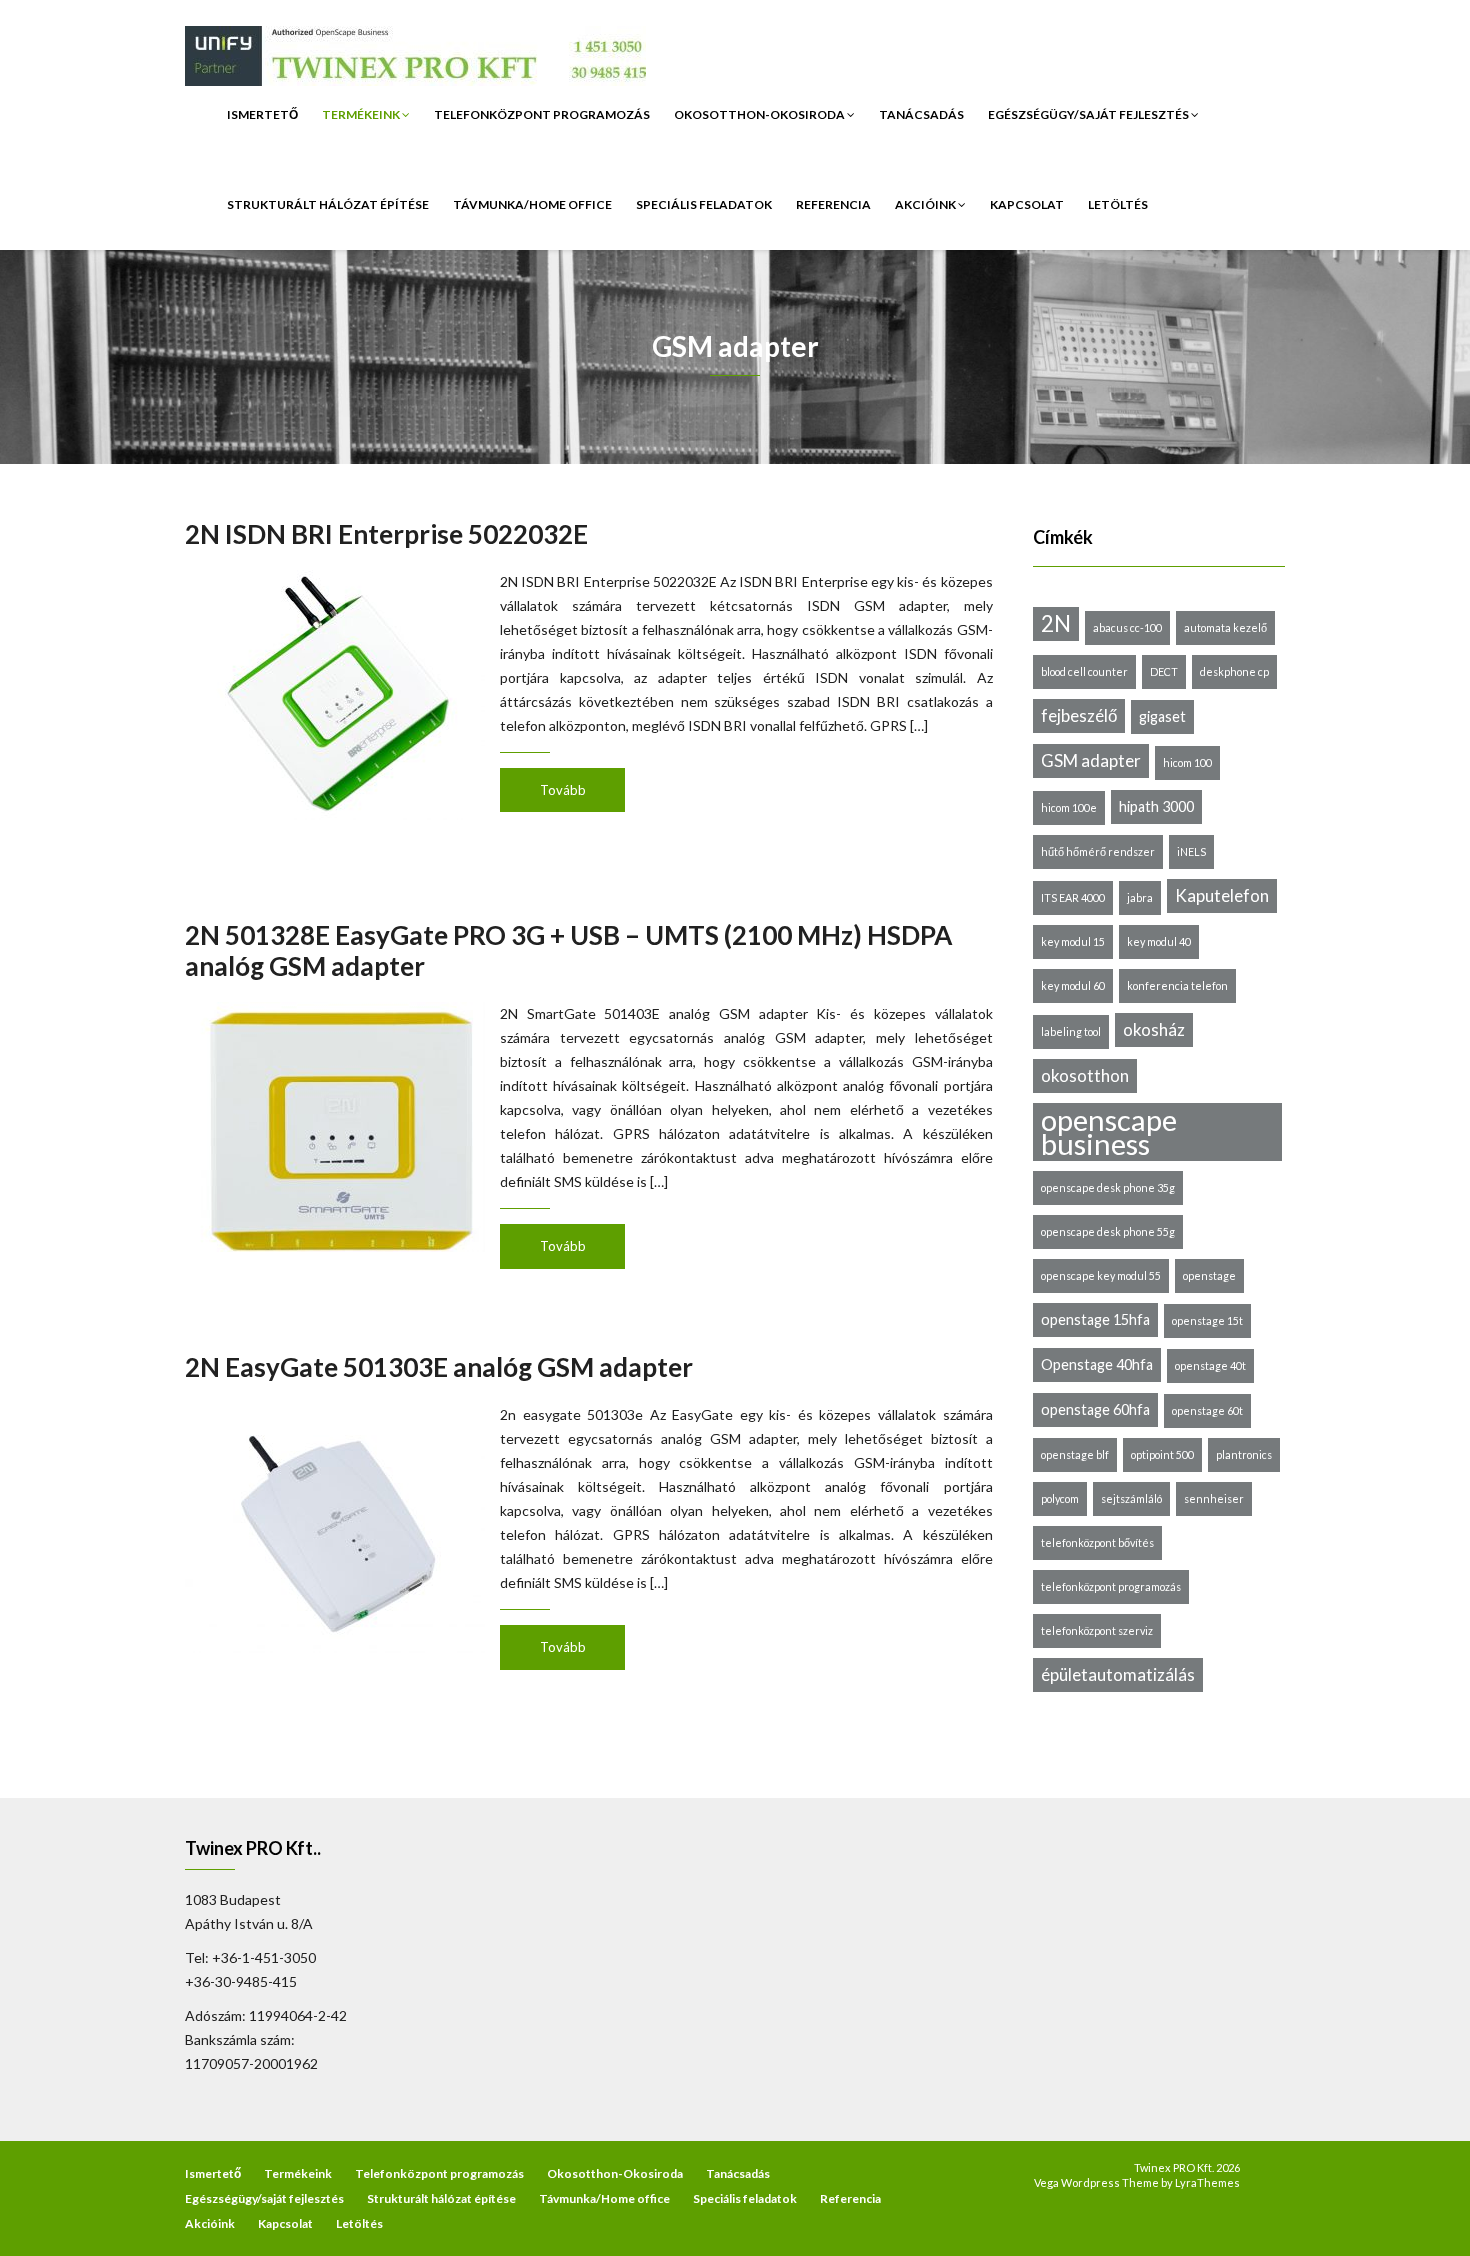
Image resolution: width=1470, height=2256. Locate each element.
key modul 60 (1073, 985)
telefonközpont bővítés (1097, 1542)
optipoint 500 (1162, 1454)
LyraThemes (1207, 2182)
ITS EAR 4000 (1073, 897)
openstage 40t (1210, 1365)
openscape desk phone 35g (1108, 1187)
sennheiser (1214, 1498)
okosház (1154, 1029)
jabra (1140, 897)
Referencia (833, 204)
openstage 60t (1207, 1410)
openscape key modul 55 (1101, 1275)
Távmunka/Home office (532, 204)
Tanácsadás (921, 114)
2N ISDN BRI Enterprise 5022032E (386, 534)
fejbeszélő (1079, 715)
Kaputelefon (1222, 895)
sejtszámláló (1131, 1498)
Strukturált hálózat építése (328, 204)
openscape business (1109, 1132)
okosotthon (1085, 1075)
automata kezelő (1225, 627)
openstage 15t (1207, 1320)
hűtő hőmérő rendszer (1098, 851)
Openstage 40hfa (1097, 1364)
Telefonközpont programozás (542, 114)
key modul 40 (1159, 941)
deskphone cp (1234, 671)
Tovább (563, 790)
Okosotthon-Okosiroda (760, 114)
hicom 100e (1069, 807)
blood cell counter (1084, 671)
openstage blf (1075, 1454)
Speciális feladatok (704, 204)
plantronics (1244, 1454)
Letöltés (1118, 204)
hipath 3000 (1156, 806)
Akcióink (926, 204)
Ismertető (262, 114)
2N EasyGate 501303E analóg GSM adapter (439, 1367)
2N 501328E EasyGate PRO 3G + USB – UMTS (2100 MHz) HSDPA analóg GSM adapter (568, 950)
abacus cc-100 (1127, 627)
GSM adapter (1091, 760)
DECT (1164, 671)
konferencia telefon (1177, 985)
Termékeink (362, 114)
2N (1056, 623)
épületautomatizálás (1118, 1674)
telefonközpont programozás (1111, 1586)
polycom (1060, 1498)
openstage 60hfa (1095, 1409)
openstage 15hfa (1095, 1319)
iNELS (1191, 851)
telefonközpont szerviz (1097, 1630)
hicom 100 (1187, 762)
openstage (1209, 1275)
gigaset (1162, 716)
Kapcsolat (1027, 204)
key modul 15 (1073, 941)
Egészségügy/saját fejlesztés (1089, 114)
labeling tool (1071, 1031)
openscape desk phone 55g (1108, 1231)
